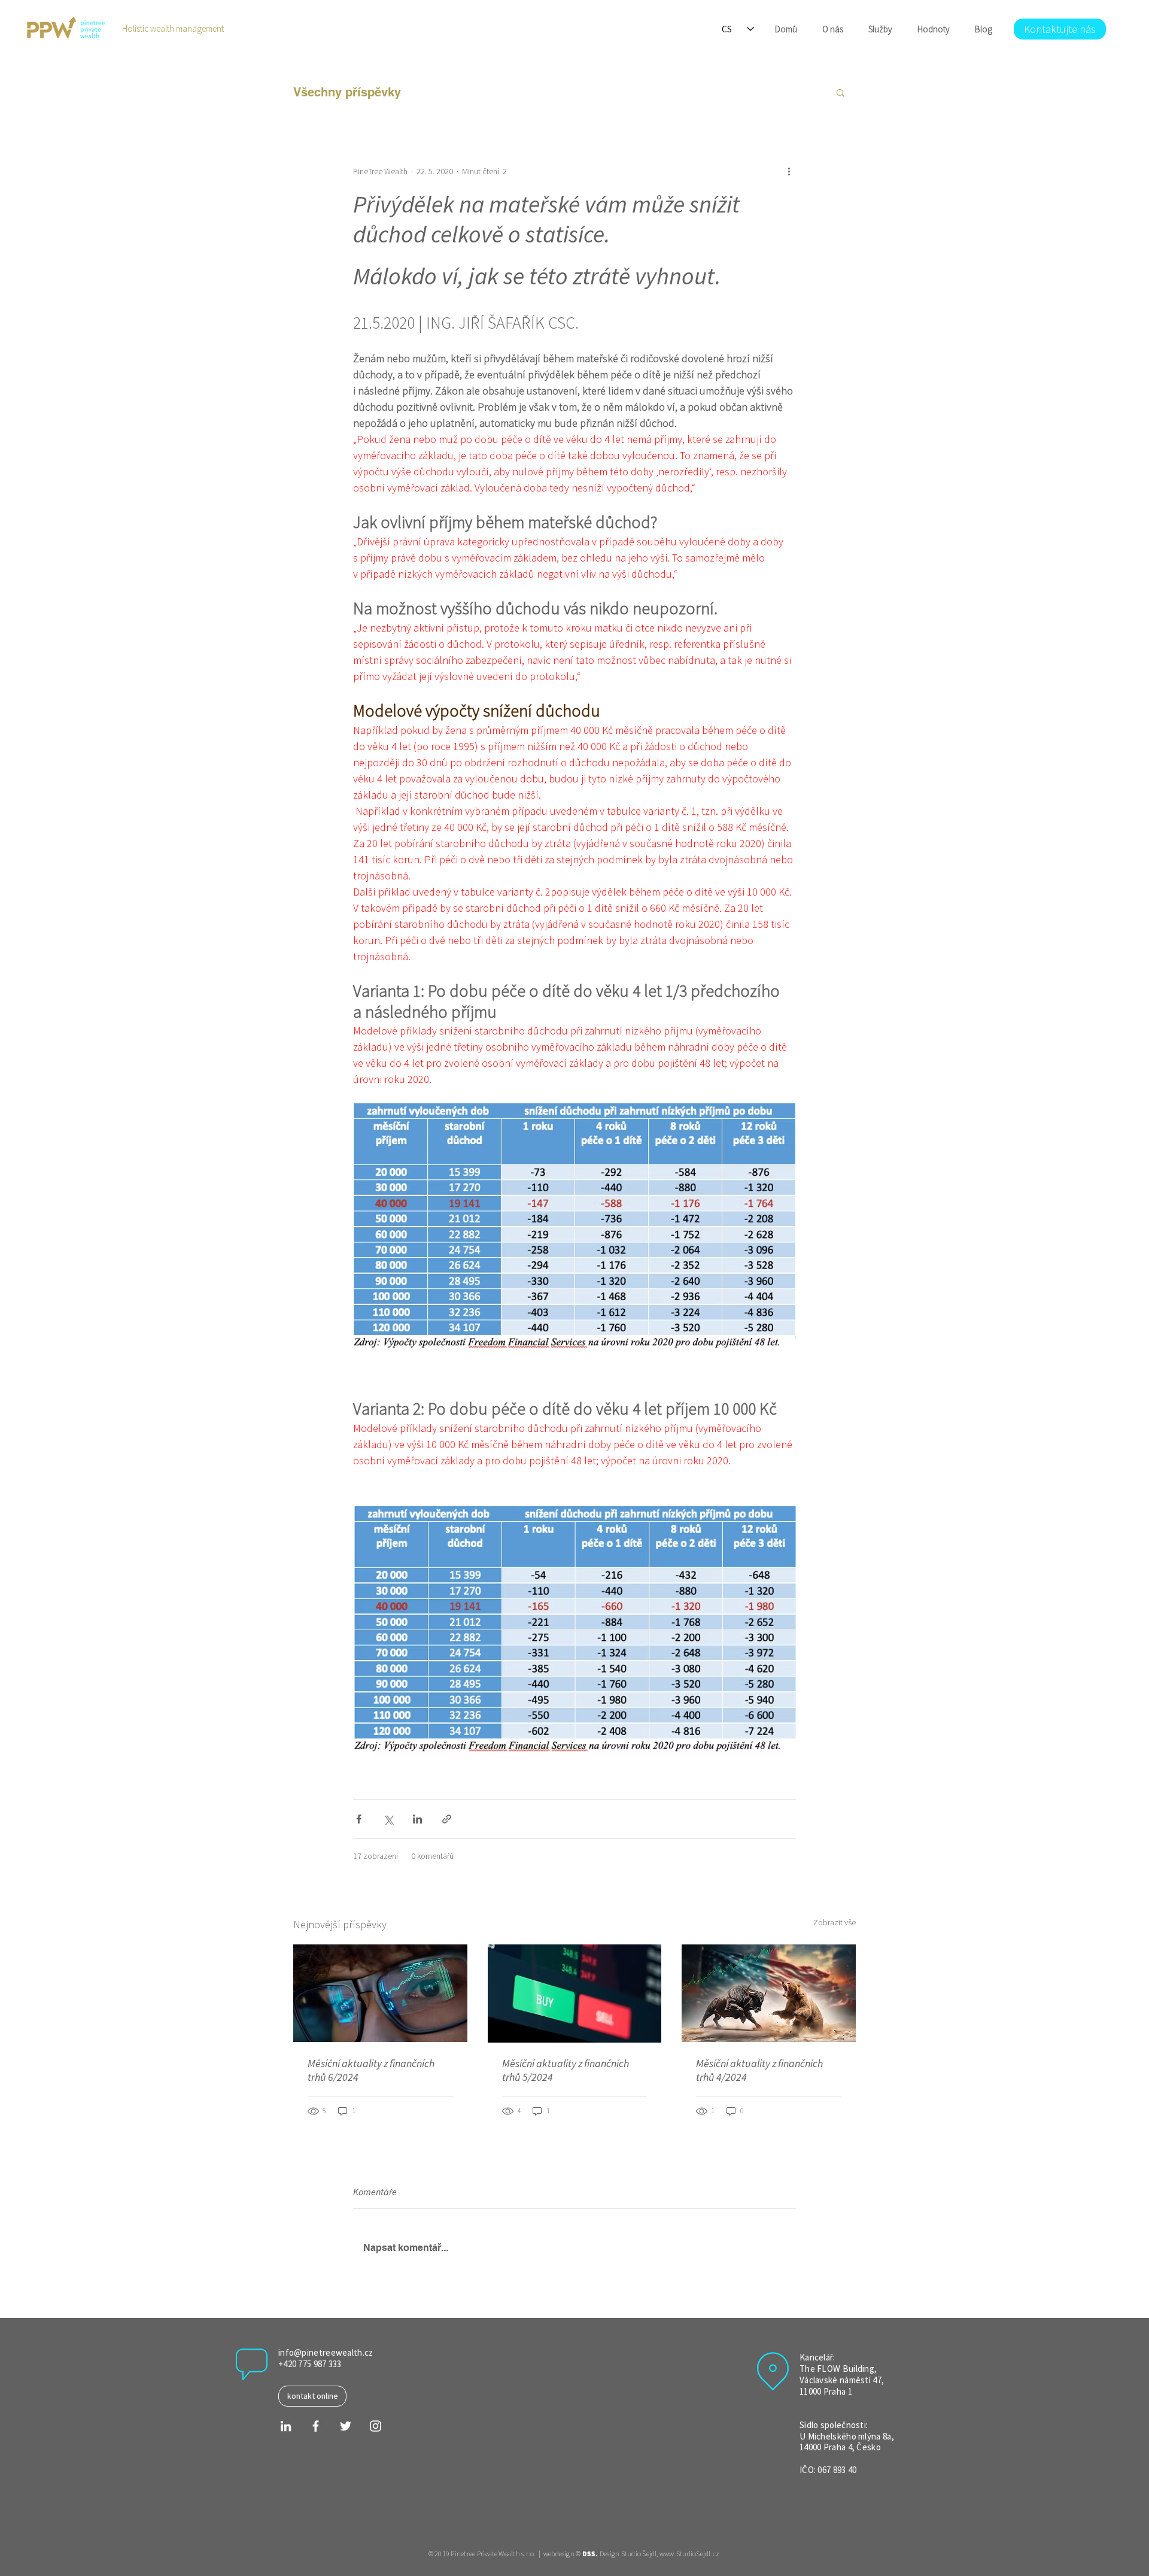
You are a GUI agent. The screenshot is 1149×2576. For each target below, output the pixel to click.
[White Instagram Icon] (376, 2426)
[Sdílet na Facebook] (359, 1819)
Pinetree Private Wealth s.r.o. (493, 2554)
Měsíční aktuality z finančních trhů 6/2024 (371, 2070)
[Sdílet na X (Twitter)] (388, 1819)
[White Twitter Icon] (346, 2426)
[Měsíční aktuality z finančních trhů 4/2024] (769, 1993)
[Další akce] (789, 171)
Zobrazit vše (835, 1922)
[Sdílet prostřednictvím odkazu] (447, 1819)
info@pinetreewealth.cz (326, 2352)
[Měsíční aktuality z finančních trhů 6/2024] (380, 1993)
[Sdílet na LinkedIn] (417, 1819)
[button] (841, 92)
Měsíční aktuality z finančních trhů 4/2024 (759, 2070)
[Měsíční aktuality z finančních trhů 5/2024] (575, 1994)
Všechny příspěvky (347, 92)
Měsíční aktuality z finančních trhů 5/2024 (566, 2070)
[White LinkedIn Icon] (286, 2426)
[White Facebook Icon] (316, 2426)
